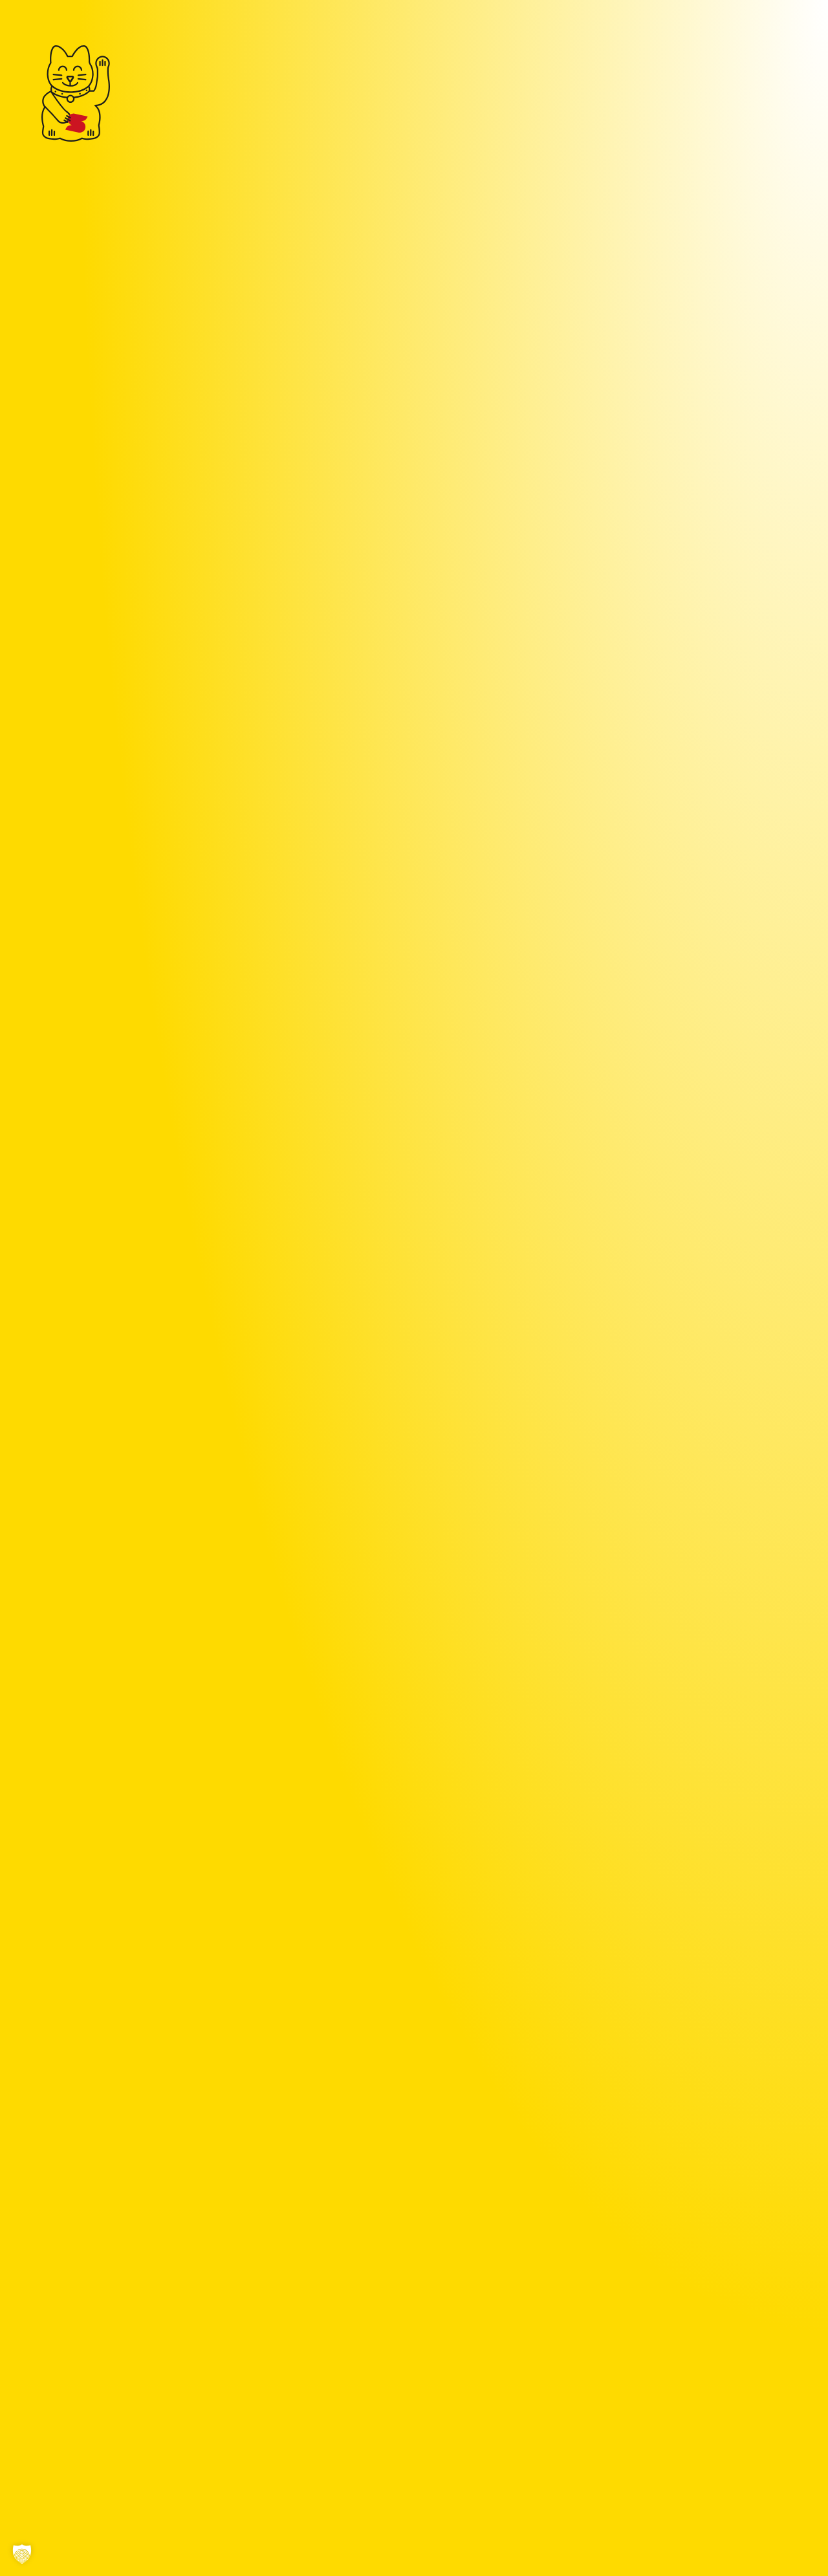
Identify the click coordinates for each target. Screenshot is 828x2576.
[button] (22, 2554)
